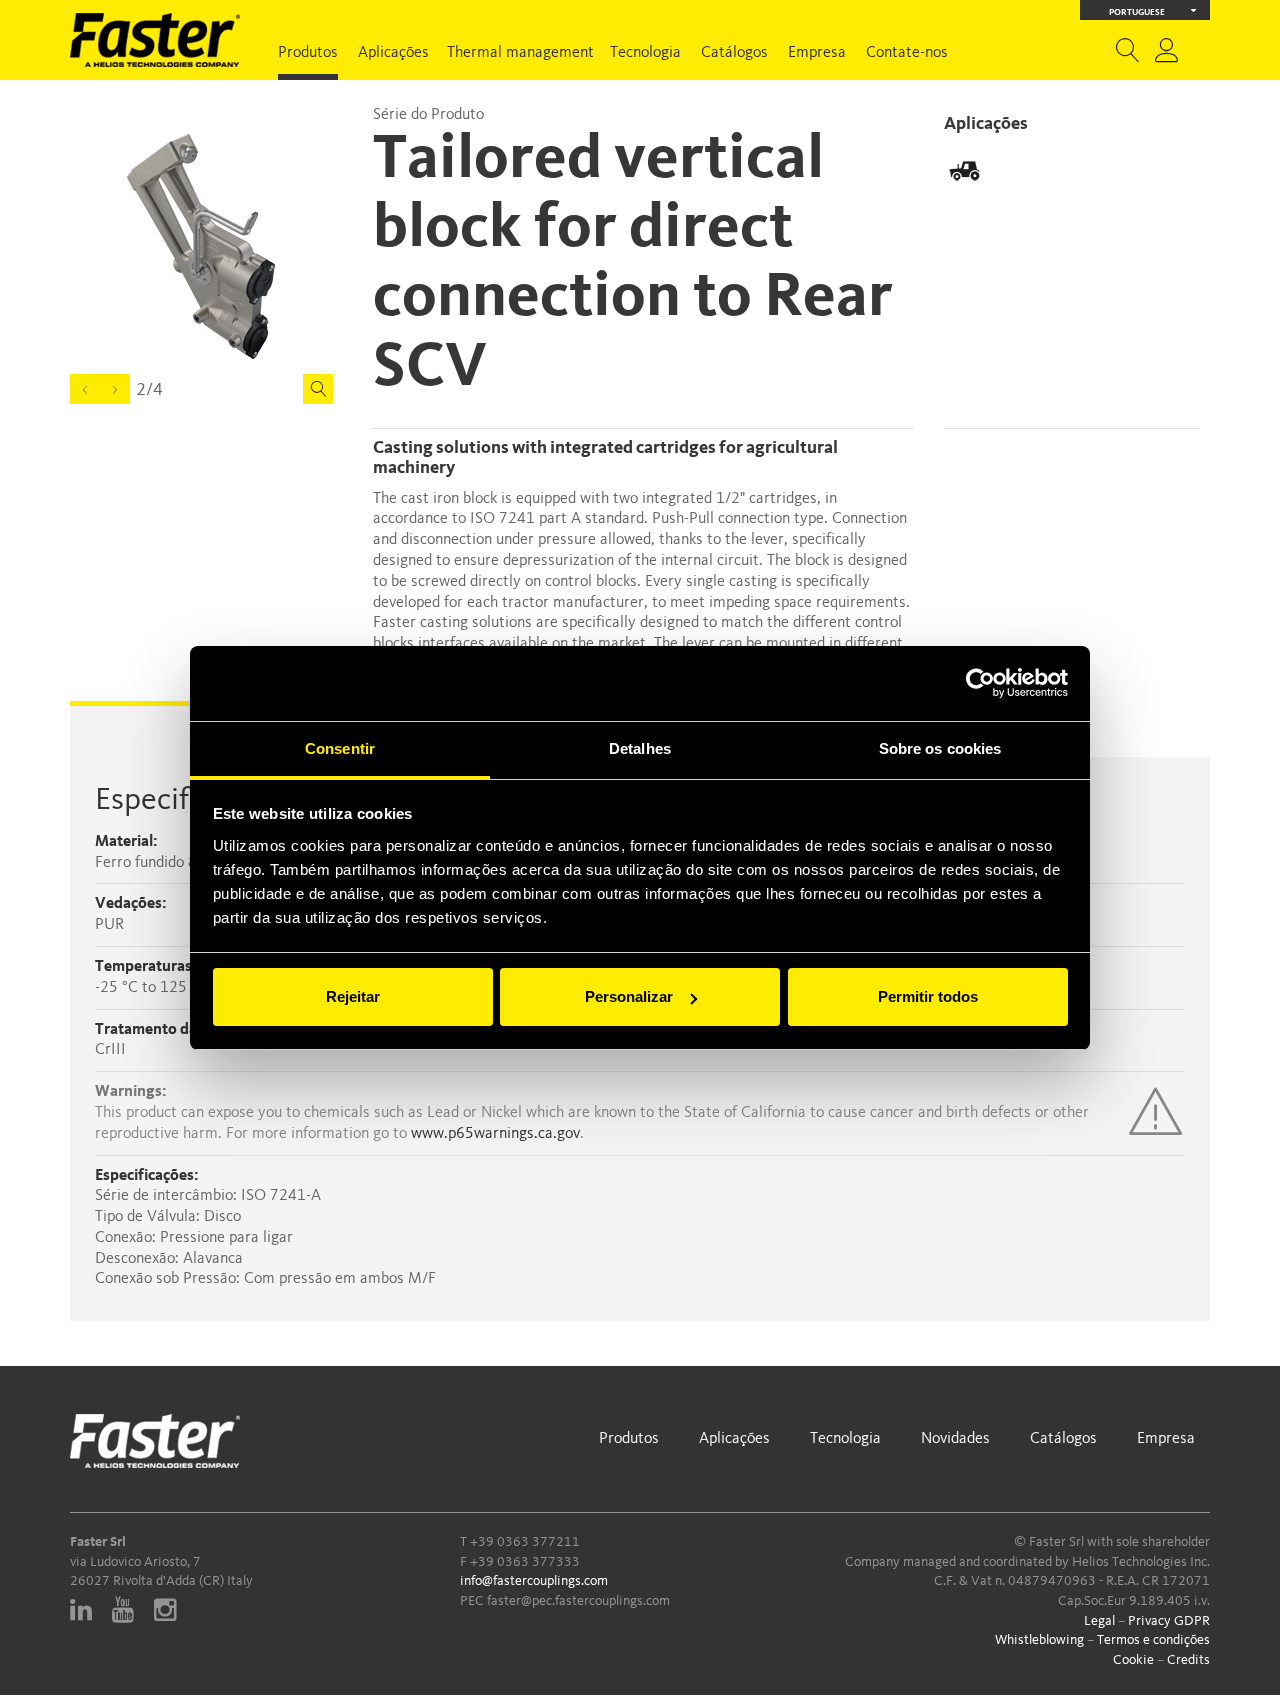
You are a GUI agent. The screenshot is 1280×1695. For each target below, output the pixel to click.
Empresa (817, 53)
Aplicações (393, 53)
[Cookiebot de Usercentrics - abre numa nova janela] (980, 683)
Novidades (955, 1439)
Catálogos (734, 53)
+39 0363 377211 (525, 1542)
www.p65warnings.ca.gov (495, 1134)
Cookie (1133, 1660)
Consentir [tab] (340, 748)
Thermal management (520, 53)
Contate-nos (907, 53)
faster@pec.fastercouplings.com (578, 1601)
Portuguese (1137, 12)
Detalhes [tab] (640, 748)
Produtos (308, 53)
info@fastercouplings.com (534, 1581)
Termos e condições (1153, 1640)
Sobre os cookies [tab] (940, 748)
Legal (1099, 1621)
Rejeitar (353, 996)
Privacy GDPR (1169, 1621)
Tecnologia (645, 53)
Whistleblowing (1039, 1640)
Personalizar (629, 996)
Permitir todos (928, 996)
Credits (1188, 1660)
